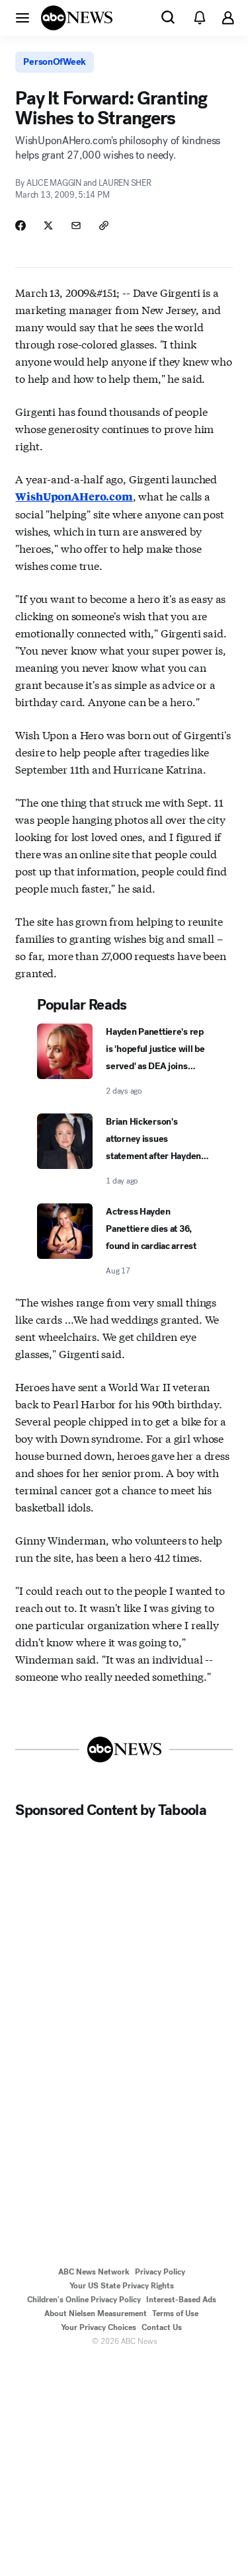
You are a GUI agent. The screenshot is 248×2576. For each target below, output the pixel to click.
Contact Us (162, 2327)
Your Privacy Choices (99, 2327)
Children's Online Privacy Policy (84, 2300)
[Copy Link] (104, 225)
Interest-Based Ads (181, 2300)
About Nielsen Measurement (96, 2314)
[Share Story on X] (48, 225)
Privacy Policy (160, 2272)
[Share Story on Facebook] (21, 225)
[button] (22, 17)
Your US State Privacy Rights (122, 2286)
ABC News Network (94, 2272)
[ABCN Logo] (77, 18)
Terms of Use (175, 2314)
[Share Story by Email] (76, 225)
